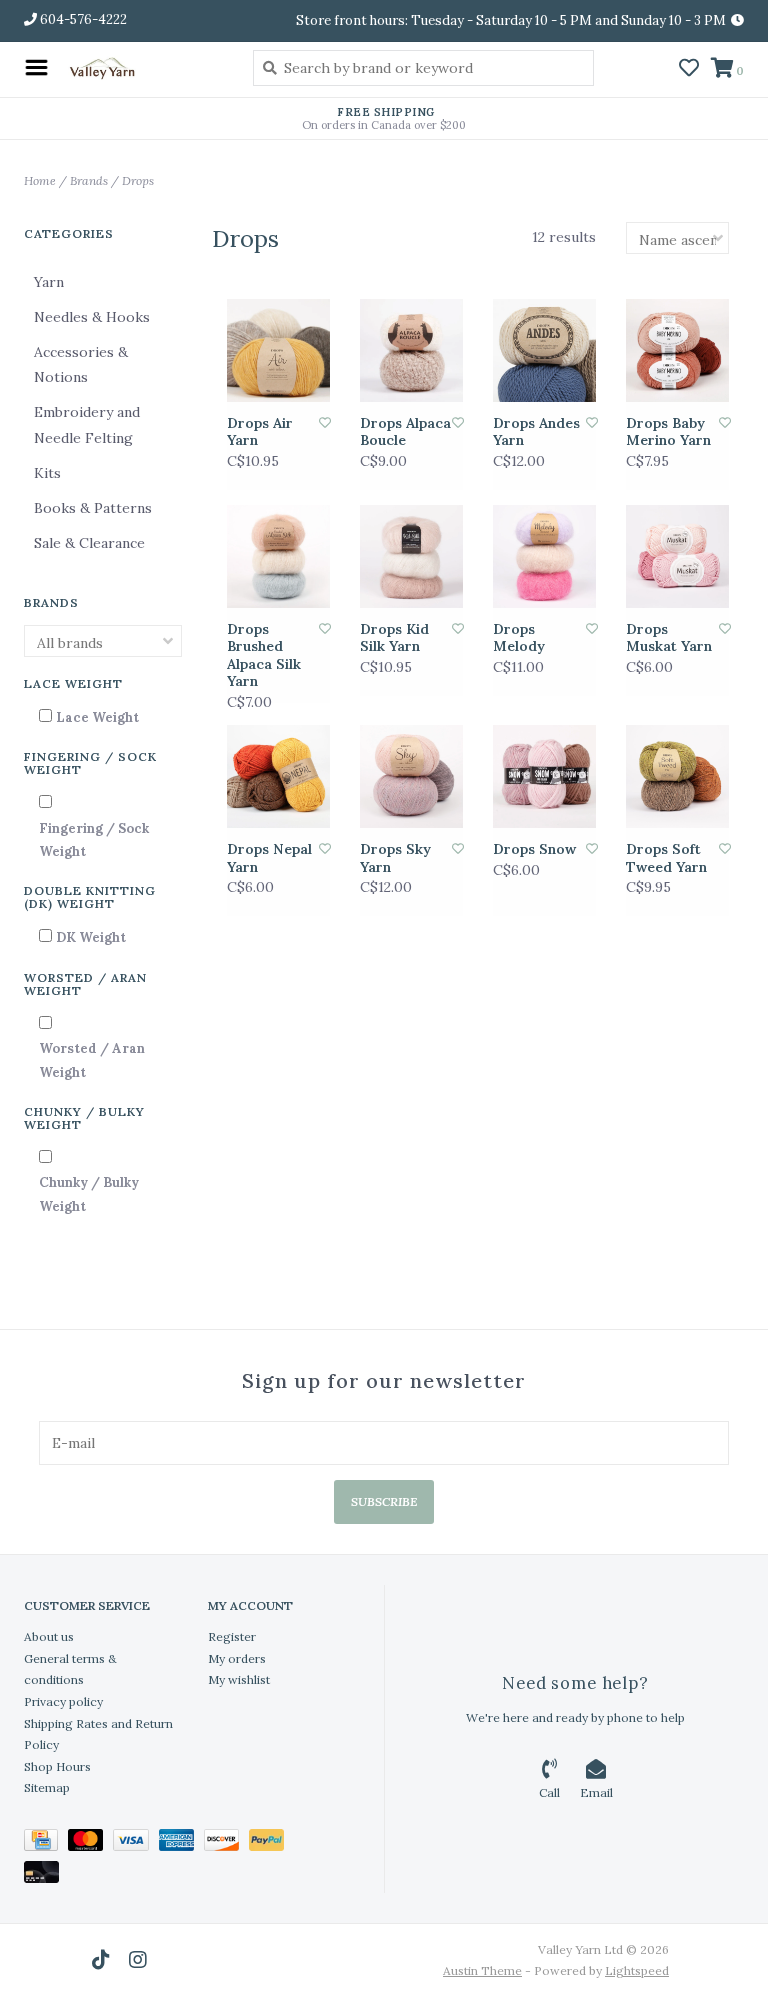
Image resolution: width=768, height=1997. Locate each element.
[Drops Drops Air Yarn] (278, 350)
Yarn (49, 282)
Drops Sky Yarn (395, 858)
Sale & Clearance (89, 543)
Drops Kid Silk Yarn (394, 638)
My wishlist (239, 1679)
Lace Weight (97, 717)
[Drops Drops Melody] (544, 556)
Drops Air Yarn (260, 432)
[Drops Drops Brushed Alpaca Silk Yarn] (278, 556)
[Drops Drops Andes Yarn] (544, 350)
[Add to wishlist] (325, 422)
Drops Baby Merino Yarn (668, 432)
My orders (237, 1658)
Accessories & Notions (81, 364)
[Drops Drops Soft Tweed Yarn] (677, 776)
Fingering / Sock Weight (94, 840)
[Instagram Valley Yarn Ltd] (138, 1960)
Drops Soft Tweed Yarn (666, 858)
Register (232, 1636)
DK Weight (91, 937)
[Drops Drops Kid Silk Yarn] (411, 556)
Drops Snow (534, 849)
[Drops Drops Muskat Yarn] (677, 556)
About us (49, 1636)
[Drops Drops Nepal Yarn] (278, 776)
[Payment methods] (46, 1843)
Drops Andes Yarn (536, 432)
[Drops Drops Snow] (544, 776)
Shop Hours (57, 1766)
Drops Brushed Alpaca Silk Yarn (264, 656)
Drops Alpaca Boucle (405, 432)
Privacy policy (63, 1701)
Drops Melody (519, 638)
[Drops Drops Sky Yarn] (411, 776)
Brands (89, 180)
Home (40, 180)
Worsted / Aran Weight (92, 1060)
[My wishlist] (689, 70)
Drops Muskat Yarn (669, 638)
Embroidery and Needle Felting (87, 424)
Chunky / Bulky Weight (89, 1194)
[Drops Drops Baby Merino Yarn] (677, 350)
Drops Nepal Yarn (269, 858)
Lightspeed (637, 1970)
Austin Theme (482, 1970)
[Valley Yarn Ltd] (145, 67)
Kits (47, 473)
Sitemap (47, 1787)
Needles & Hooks (92, 317)
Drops (138, 180)
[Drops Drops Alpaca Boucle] (411, 350)
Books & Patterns (93, 508)
